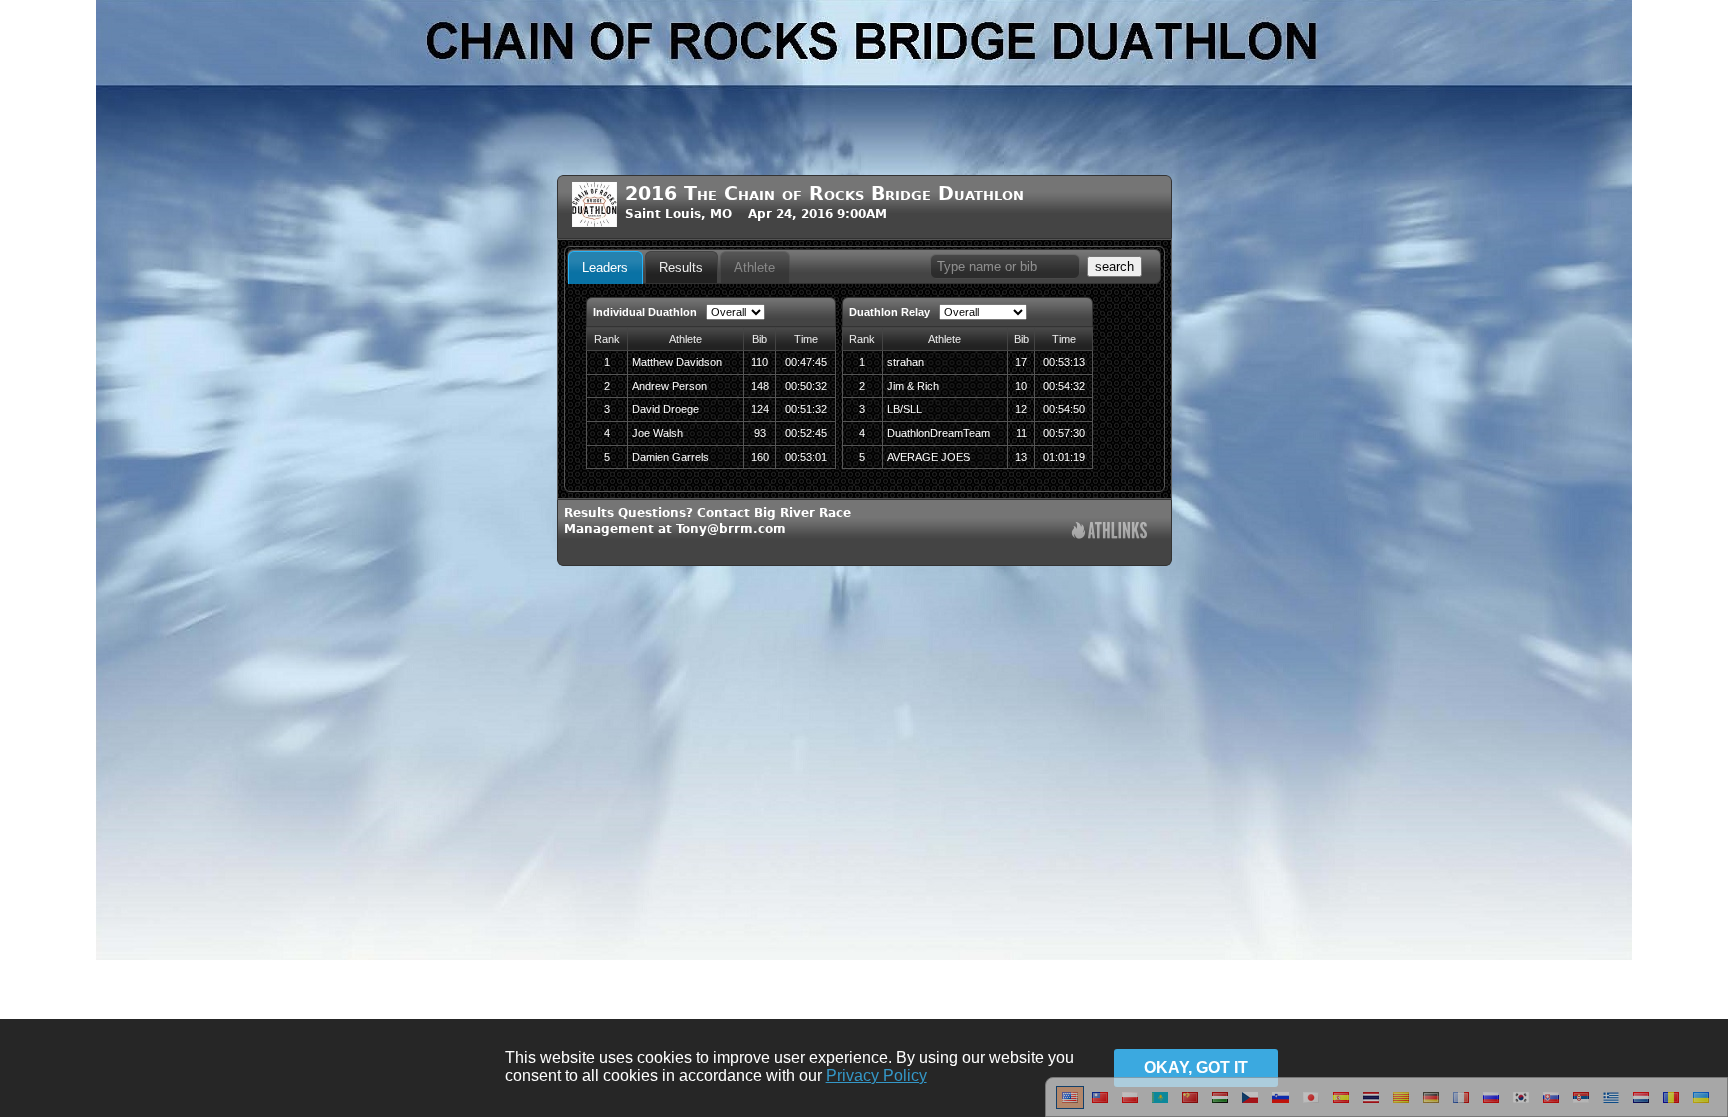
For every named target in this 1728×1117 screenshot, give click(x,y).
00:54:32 (1064, 386)
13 (1021, 457)
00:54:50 (1064, 409)
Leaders (605, 267)
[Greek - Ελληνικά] (1611, 1105)
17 (1021, 362)
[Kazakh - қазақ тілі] (1160, 1105)
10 (1021, 386)
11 (1021, 433)
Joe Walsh (657, 433)
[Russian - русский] (1491, 1105)
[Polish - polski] (1130, 1105)
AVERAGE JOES (928, 457)
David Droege (665, 409)
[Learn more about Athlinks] (1109, 532)
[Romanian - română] (1671, 1105)
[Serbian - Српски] (1581, 1105)
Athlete (754, 267)
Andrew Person (669, 386)
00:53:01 (806, 457)
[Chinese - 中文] (1100, 1105)
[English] (1070, 1105)
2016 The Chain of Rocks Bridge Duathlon (824, 193)
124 (760, 409)
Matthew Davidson (677, 362)
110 (759, 362)
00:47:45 (806, 362)
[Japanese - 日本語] (1311, 1105)
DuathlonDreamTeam (938, 433)
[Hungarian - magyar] (1220, 1105)
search (1114, 266)
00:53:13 (1064, 362)
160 (760, 457)
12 (1021, 409)
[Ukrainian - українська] (1701, 1105)
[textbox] (1005, 266)
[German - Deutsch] (1431, 1105)
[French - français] (1461, 1105)
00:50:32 (806, 386)
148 (760, 386)
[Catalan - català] (1401, 1105)
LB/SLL (904, 409)
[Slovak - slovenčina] (1551, 1105)
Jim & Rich (913, 386)
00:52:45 (806, 433)
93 (760, 433)
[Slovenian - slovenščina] (1280, 1105)
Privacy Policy (876, 1075)
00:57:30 (1064, 433)
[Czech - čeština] (1250, 1105)
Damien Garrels (670, 457)
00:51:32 (806, 409)
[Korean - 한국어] (1521, 1105)
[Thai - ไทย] (1371, 1105)
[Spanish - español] (1341, 1105)
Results (681, 267)
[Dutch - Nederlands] (1641, 1105)
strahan (905, 362)
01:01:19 (1064, 457)
